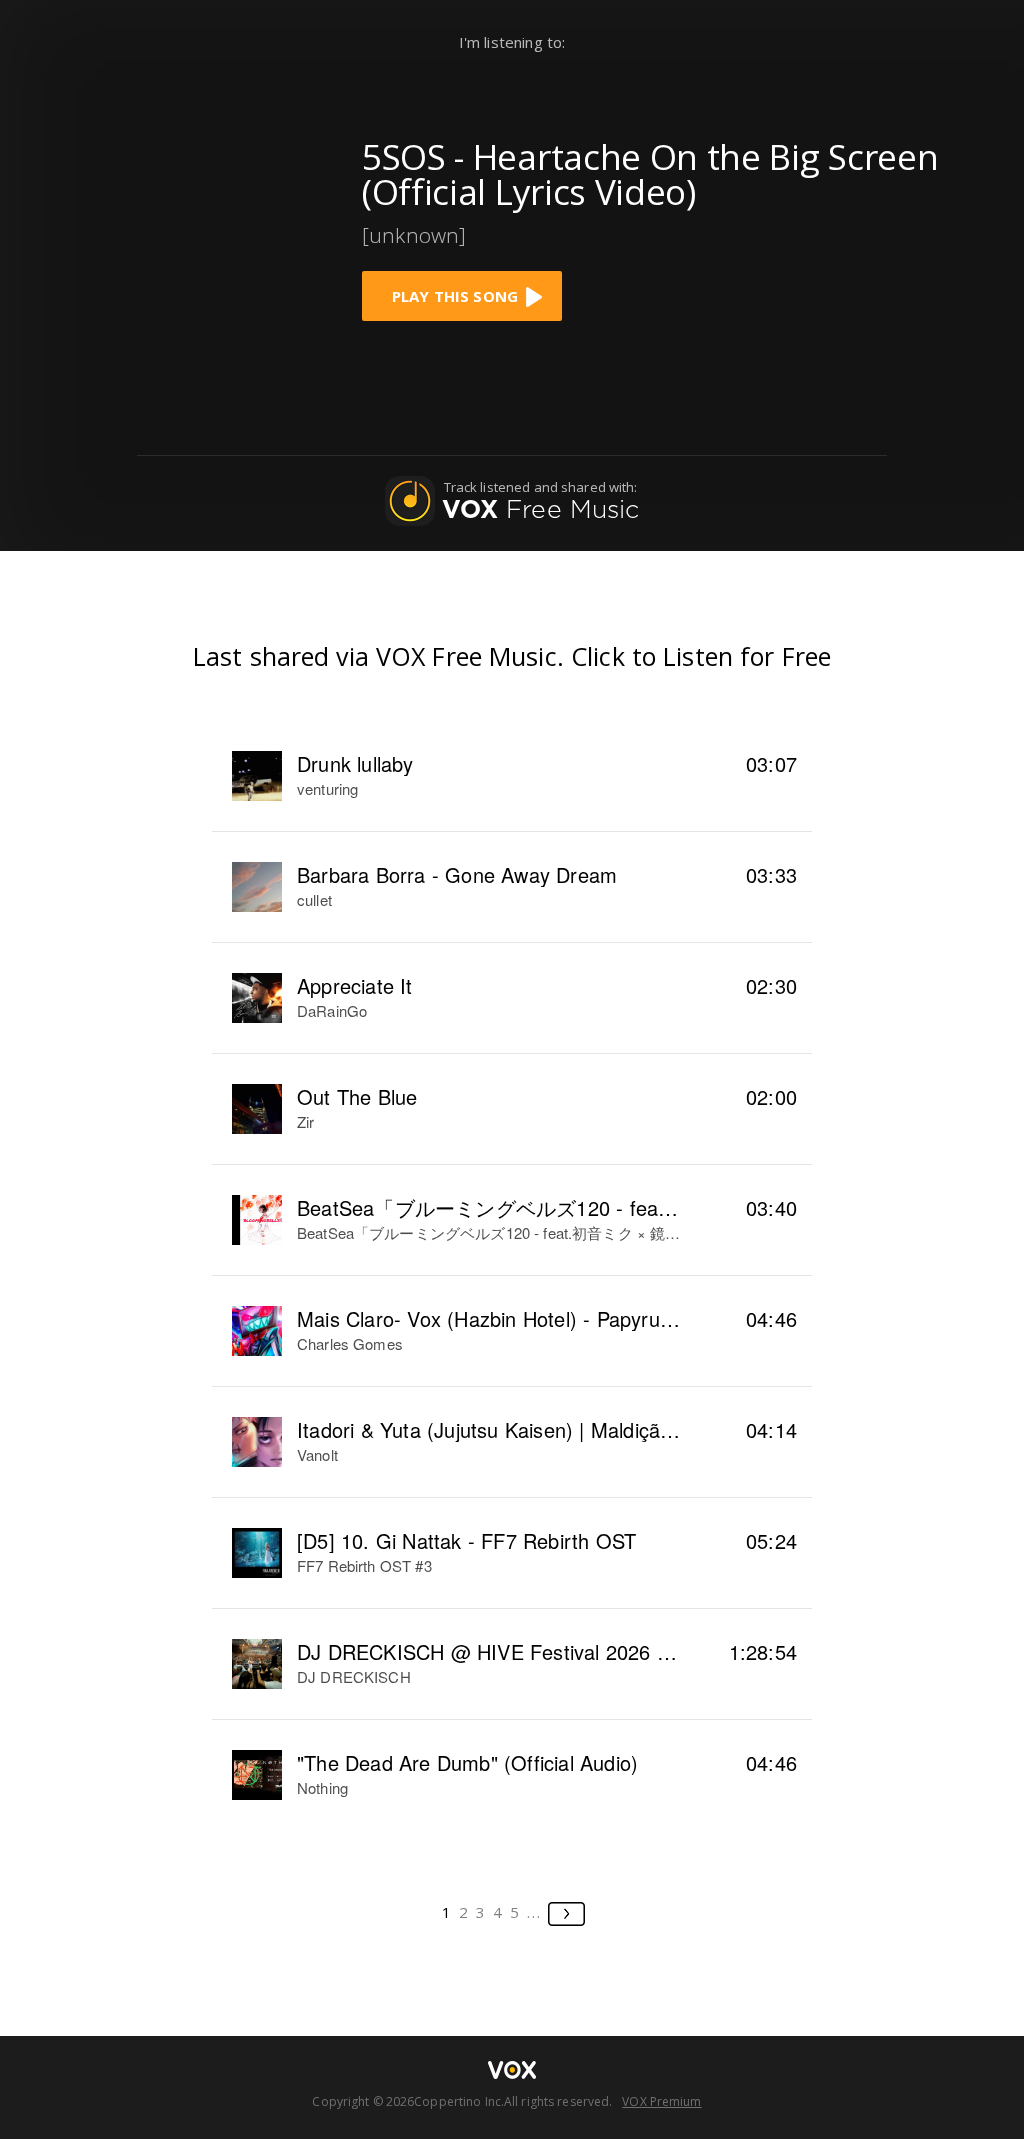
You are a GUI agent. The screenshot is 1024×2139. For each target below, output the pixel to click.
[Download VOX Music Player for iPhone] (187, 222)
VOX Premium (661, 2101)
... (534, 1912)
